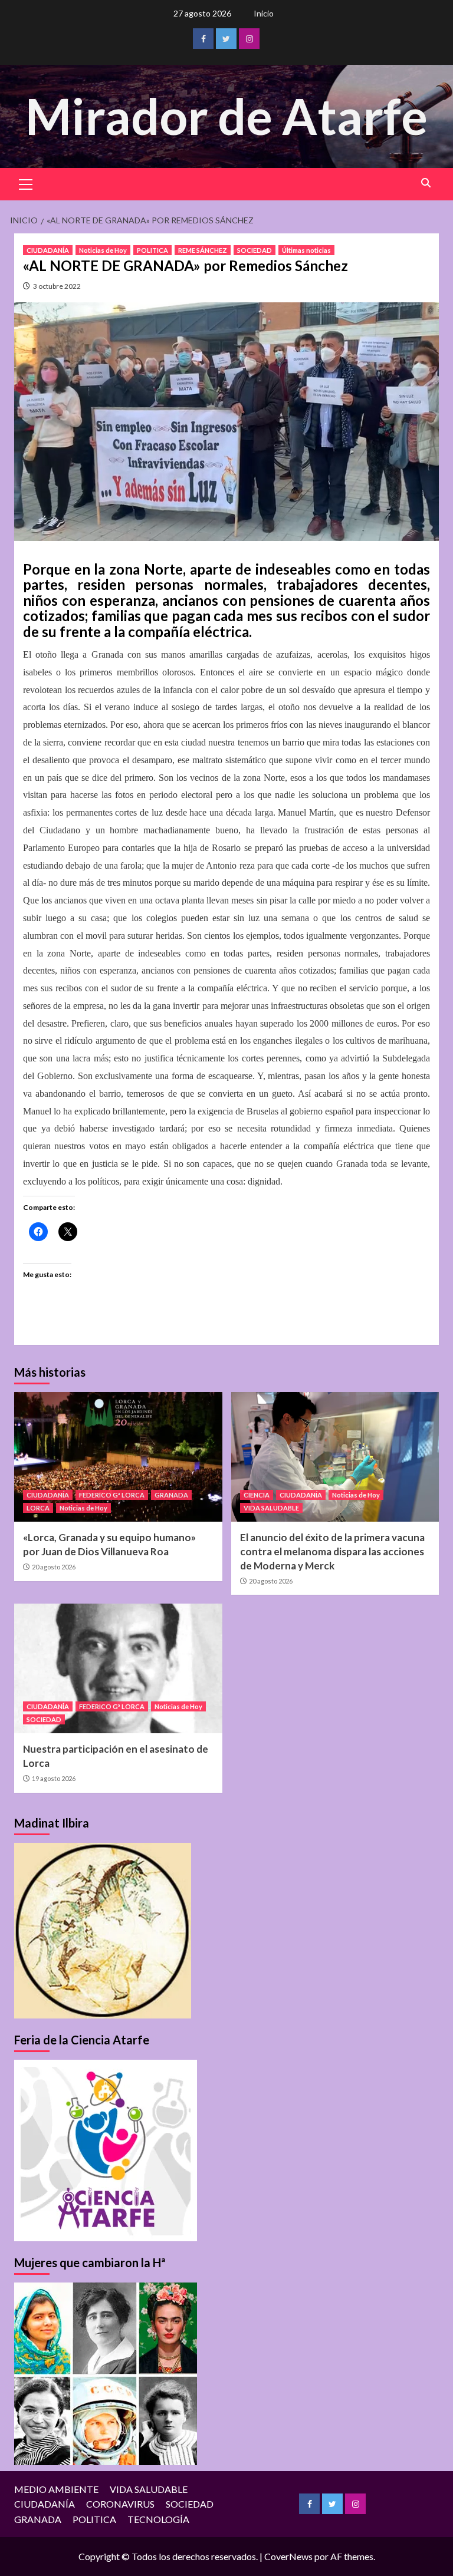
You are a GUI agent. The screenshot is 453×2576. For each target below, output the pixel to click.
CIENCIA (257, 1495)
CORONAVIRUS (120, 2504)
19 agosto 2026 (54, 1778)
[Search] (426, 183)
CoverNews (288, 2556)
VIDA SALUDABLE (271, 1508)
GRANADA (171, 1495)
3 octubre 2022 (57, 286)
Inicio (264, 13)
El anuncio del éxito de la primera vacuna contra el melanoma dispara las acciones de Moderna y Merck (332, 1551)
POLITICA (152, 250)
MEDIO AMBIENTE (56, 2489)
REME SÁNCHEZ (203, 250)
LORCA (38, 1508)
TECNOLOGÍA (158, 2519)
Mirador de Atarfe (226, 116)
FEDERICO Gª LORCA (112, 1495)
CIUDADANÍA (48, 250)
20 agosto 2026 (54, 1567)
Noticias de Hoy (103, 250)
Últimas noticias (306, 250)
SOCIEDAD (255, 250)
